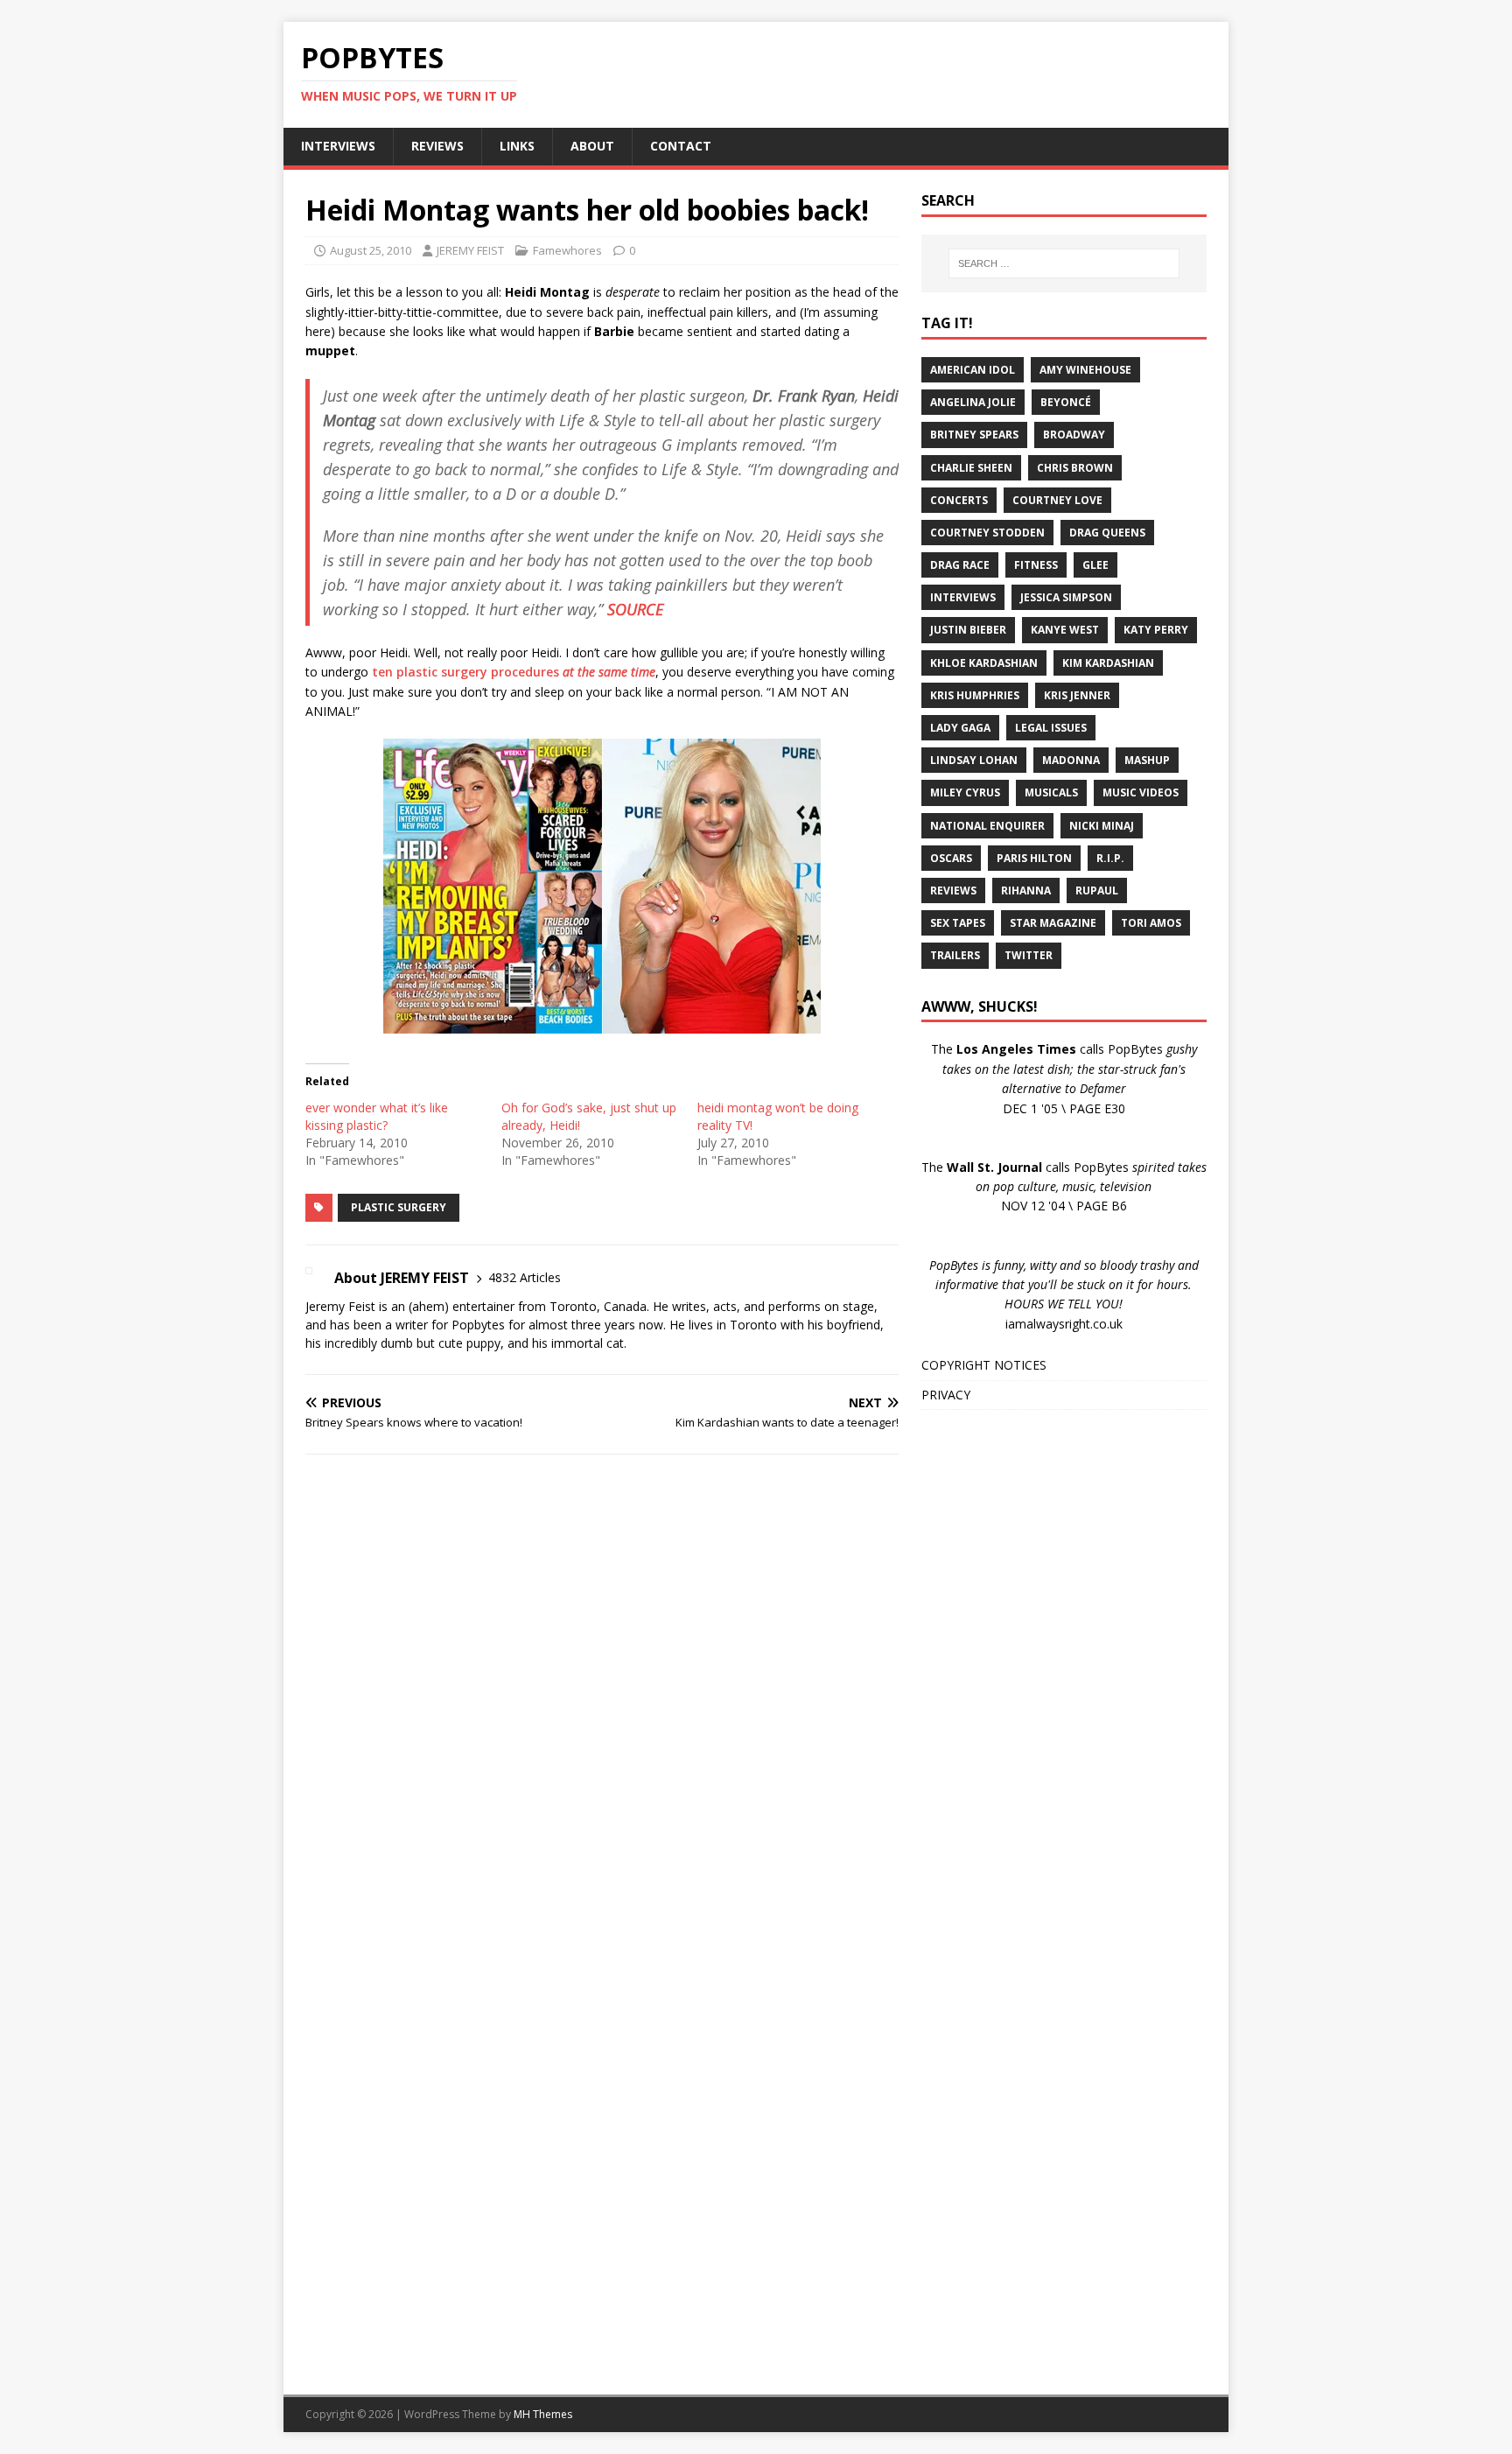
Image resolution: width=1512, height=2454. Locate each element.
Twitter (1029, 955)
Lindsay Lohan (974, 760)
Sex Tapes (958, 923)
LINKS (517, 146)
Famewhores (567, 250)
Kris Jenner (1077, 695)
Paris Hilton (1034, 858)
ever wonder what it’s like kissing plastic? (377, 1116)
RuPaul (1097, 890)
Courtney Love (1057, 500)
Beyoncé (1066, 402)
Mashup (1147, 760)
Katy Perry (1156, 630)
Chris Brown (1075, 468)
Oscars (951, 858)
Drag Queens (1107, 533)
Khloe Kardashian (984, 663)
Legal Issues (1051, 728)
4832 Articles (525, 1277)
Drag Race (960, 565)
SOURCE (635, 609)
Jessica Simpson (1066, 597)
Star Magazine (1053, 923)
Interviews (963, 597)
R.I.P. (1110, 858)
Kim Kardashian (1108, 663)
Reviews (953, 890)
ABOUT (592, 146)
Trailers (955, 955)
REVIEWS (437, 146)
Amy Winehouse (1085, 370)
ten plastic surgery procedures (514, 672)
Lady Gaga (960, 728)
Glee (1095, 565)
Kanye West (1065, 630)
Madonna (1071, 760)
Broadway (1074, 435)
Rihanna (1026, 890)
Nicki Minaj (1102, 826)
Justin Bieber (968, 630)
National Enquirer (987, 826)
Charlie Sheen (971, 468)
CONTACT (681, 146)
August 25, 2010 (371, 250)
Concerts (959, 500)
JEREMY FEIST (470, 250)
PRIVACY (946, 1395)
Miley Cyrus (965, 792)
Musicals (1051, 792)
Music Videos (1141, 792)
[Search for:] (1064, 263)
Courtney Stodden (987, 533)
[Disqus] (602, 1695)
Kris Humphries (975, 695)
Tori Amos (1151, 923)
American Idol (973, 370)
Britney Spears (974, 435)
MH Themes (543, 2414)
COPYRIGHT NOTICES (984, 1365)
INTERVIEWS (338, 146)
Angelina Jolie (973, 402)
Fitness (1036, 565)
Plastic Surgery (399, 1207)
